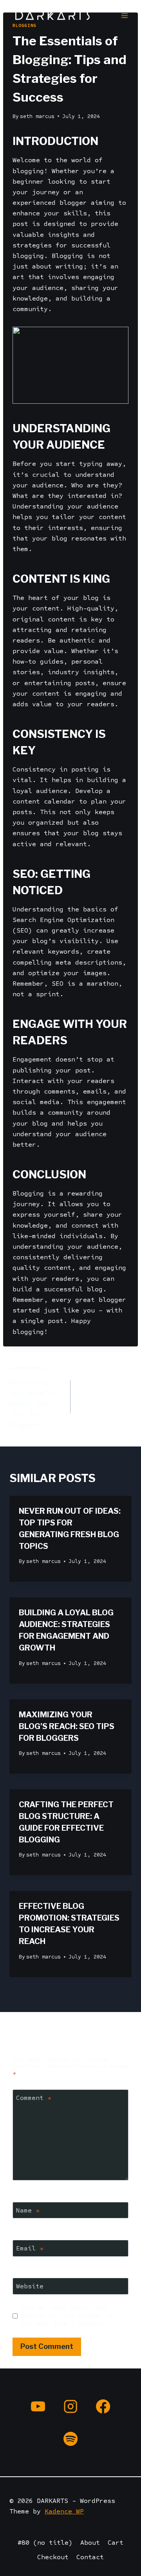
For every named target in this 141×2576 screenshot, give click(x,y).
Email (30, 2248)
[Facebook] (103, 2406)
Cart (116, 2543)
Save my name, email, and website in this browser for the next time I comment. (69, 2316)
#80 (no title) (45, 2543)
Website (30, 2286)
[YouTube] (38, 2406)
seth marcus (37, 116)
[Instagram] (70, 2406)
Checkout (53, 2557)
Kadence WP (64, 2511)
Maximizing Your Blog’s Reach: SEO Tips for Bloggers (31, 1397)
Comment (34, 2098)
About (90, 2543)
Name (28, 2210)
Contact (90, 2557)
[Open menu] (124, 15)
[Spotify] (70, 2439)
